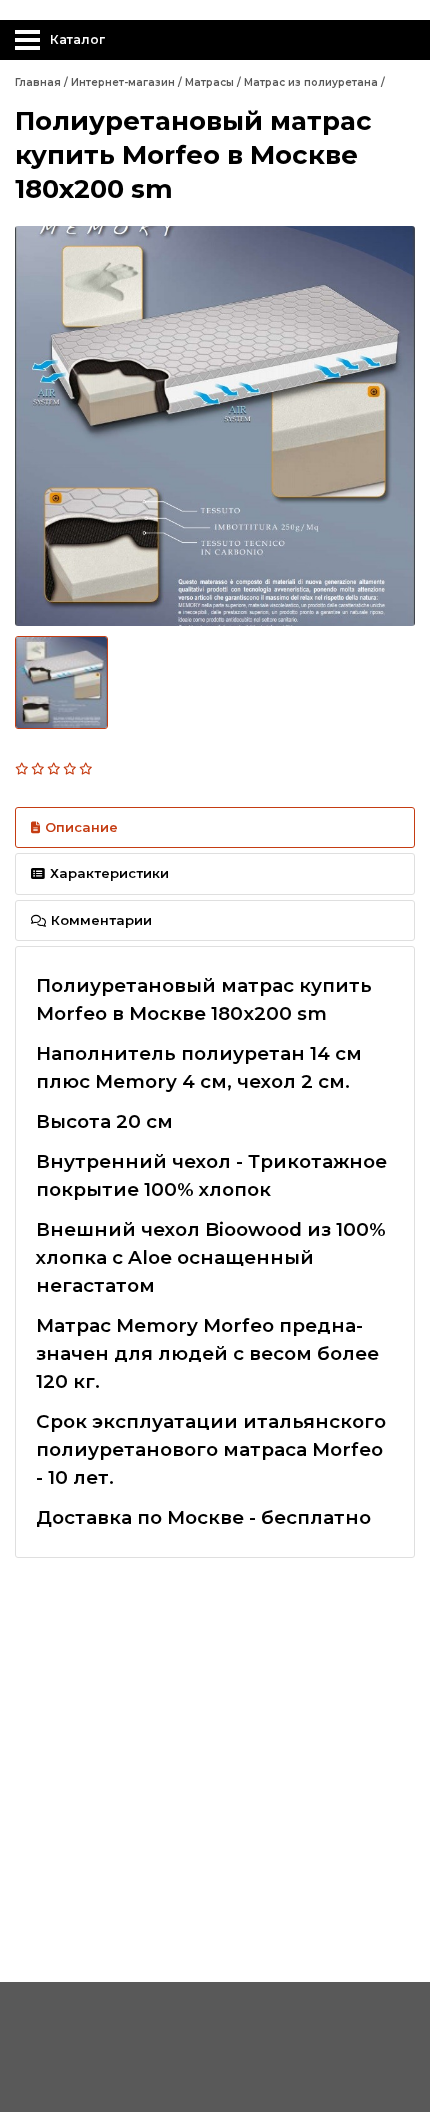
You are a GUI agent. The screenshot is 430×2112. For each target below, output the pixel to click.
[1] (23, 769)
